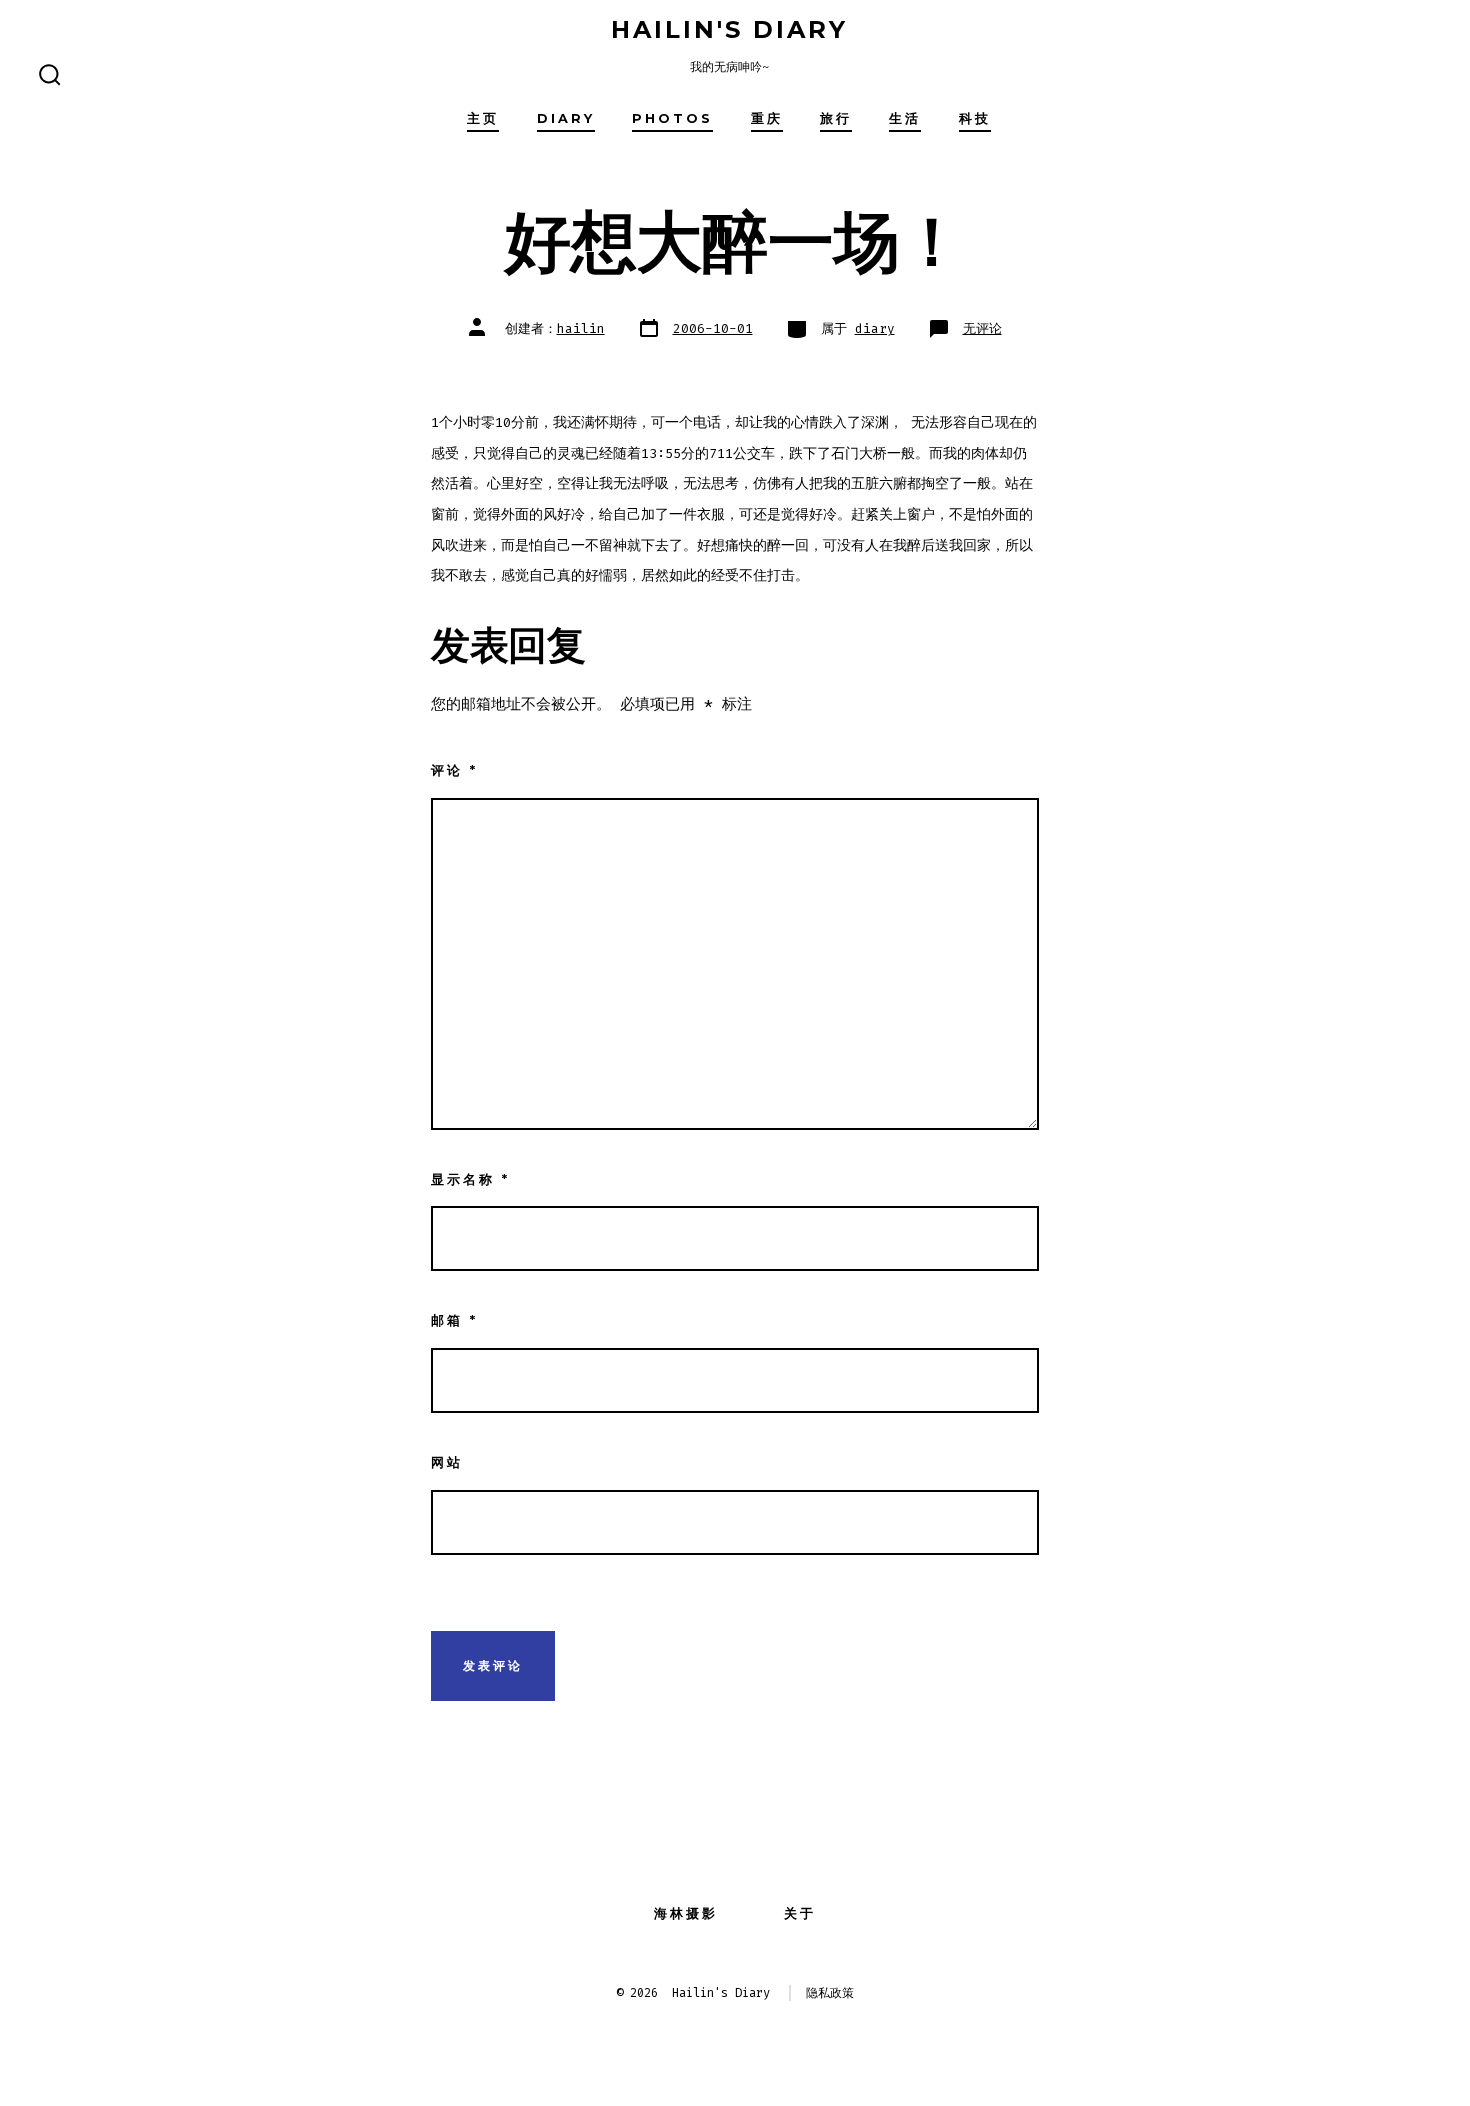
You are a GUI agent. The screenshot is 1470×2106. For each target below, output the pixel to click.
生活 (905, 118)
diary (566, 118)
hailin (581, 328)
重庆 (767, 118)
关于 (800, 1913)
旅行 (836, 118)
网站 (447, 1462)
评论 (454, 770)
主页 (483, 118)
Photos (672, 118)
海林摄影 (686, 1913)
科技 (975, 118)
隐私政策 (830, 1993)
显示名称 (470, 1179)
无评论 (982, 328)
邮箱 (454, 1320)
